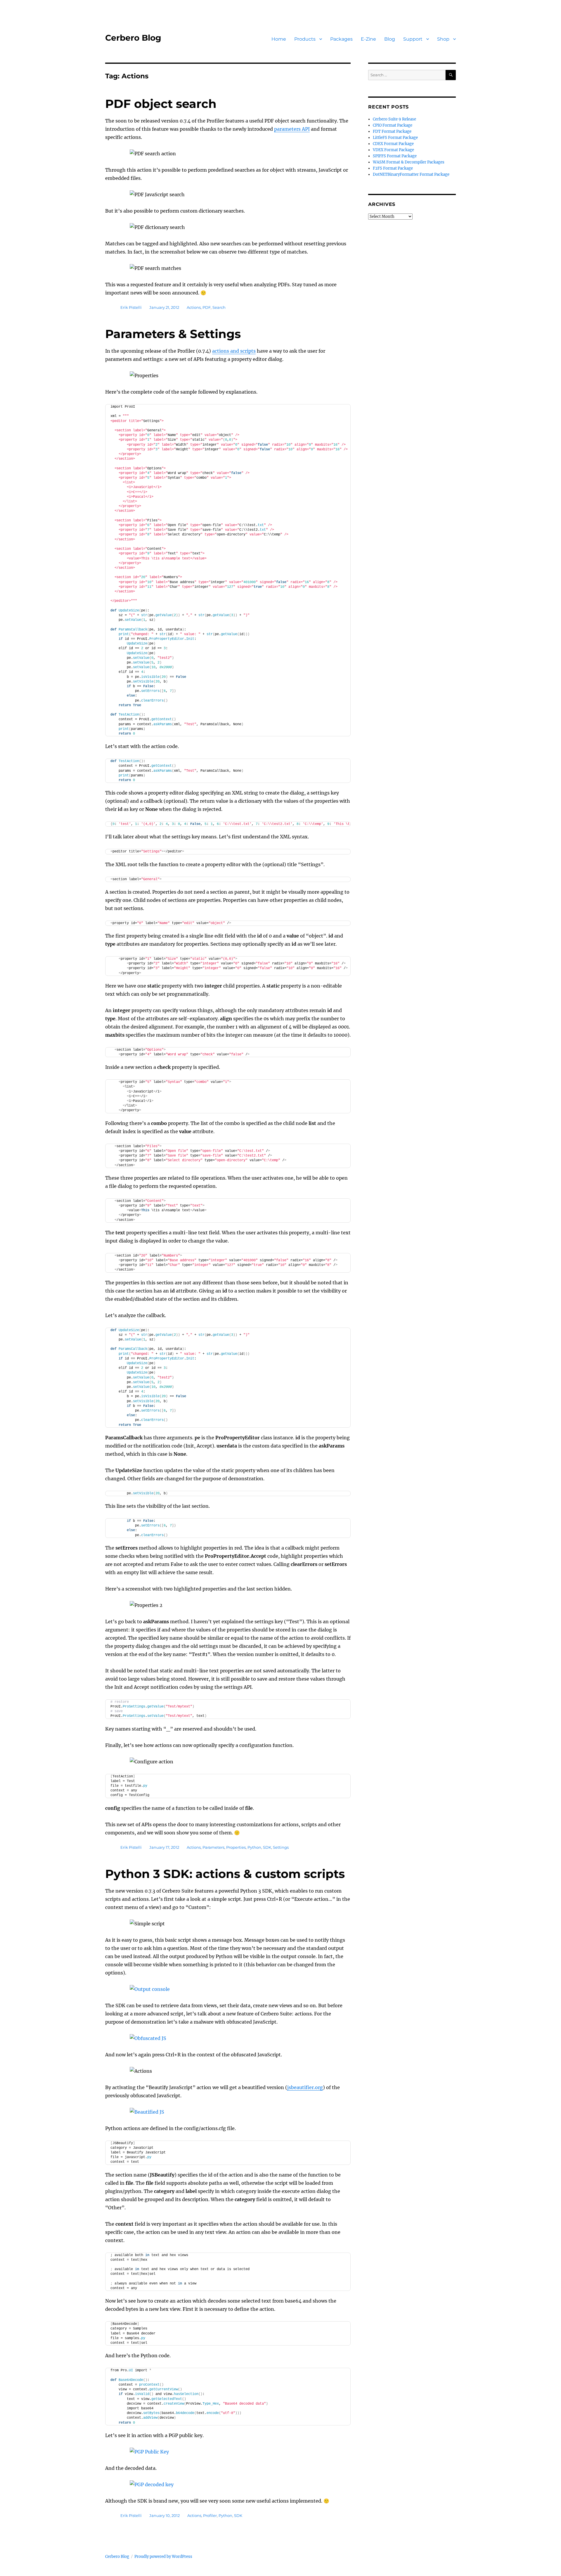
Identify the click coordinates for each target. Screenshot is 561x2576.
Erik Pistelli (131, 307)
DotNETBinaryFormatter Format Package (411, 174)
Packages (341, 39)
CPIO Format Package (393, 125)
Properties (236, 1847)
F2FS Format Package (393, 168)
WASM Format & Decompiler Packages (409, 162)
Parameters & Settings (173, 334)
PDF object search (161, 104)
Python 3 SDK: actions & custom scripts (225, 1874)
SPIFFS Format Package (395, 156)
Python (254, 1847)
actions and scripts (234, 351)
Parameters (213, 1847)
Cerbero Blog (133, 38)
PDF (207, 307)
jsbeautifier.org (305, 2087)
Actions (194, 307)
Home (279, 39)
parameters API (292, 129)
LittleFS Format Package (395, 138)
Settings (281, 1847)
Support (413, 39)
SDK (267, 1847)
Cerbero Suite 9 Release (394, 119)
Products (305, 39)
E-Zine (368, 39)
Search (219, 307)
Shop (443, 39)
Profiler (210, 2515)
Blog (390, 39)
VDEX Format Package (393, 150)
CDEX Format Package (393, 144)
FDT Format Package (392, 131)
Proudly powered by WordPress (163, 2557)
